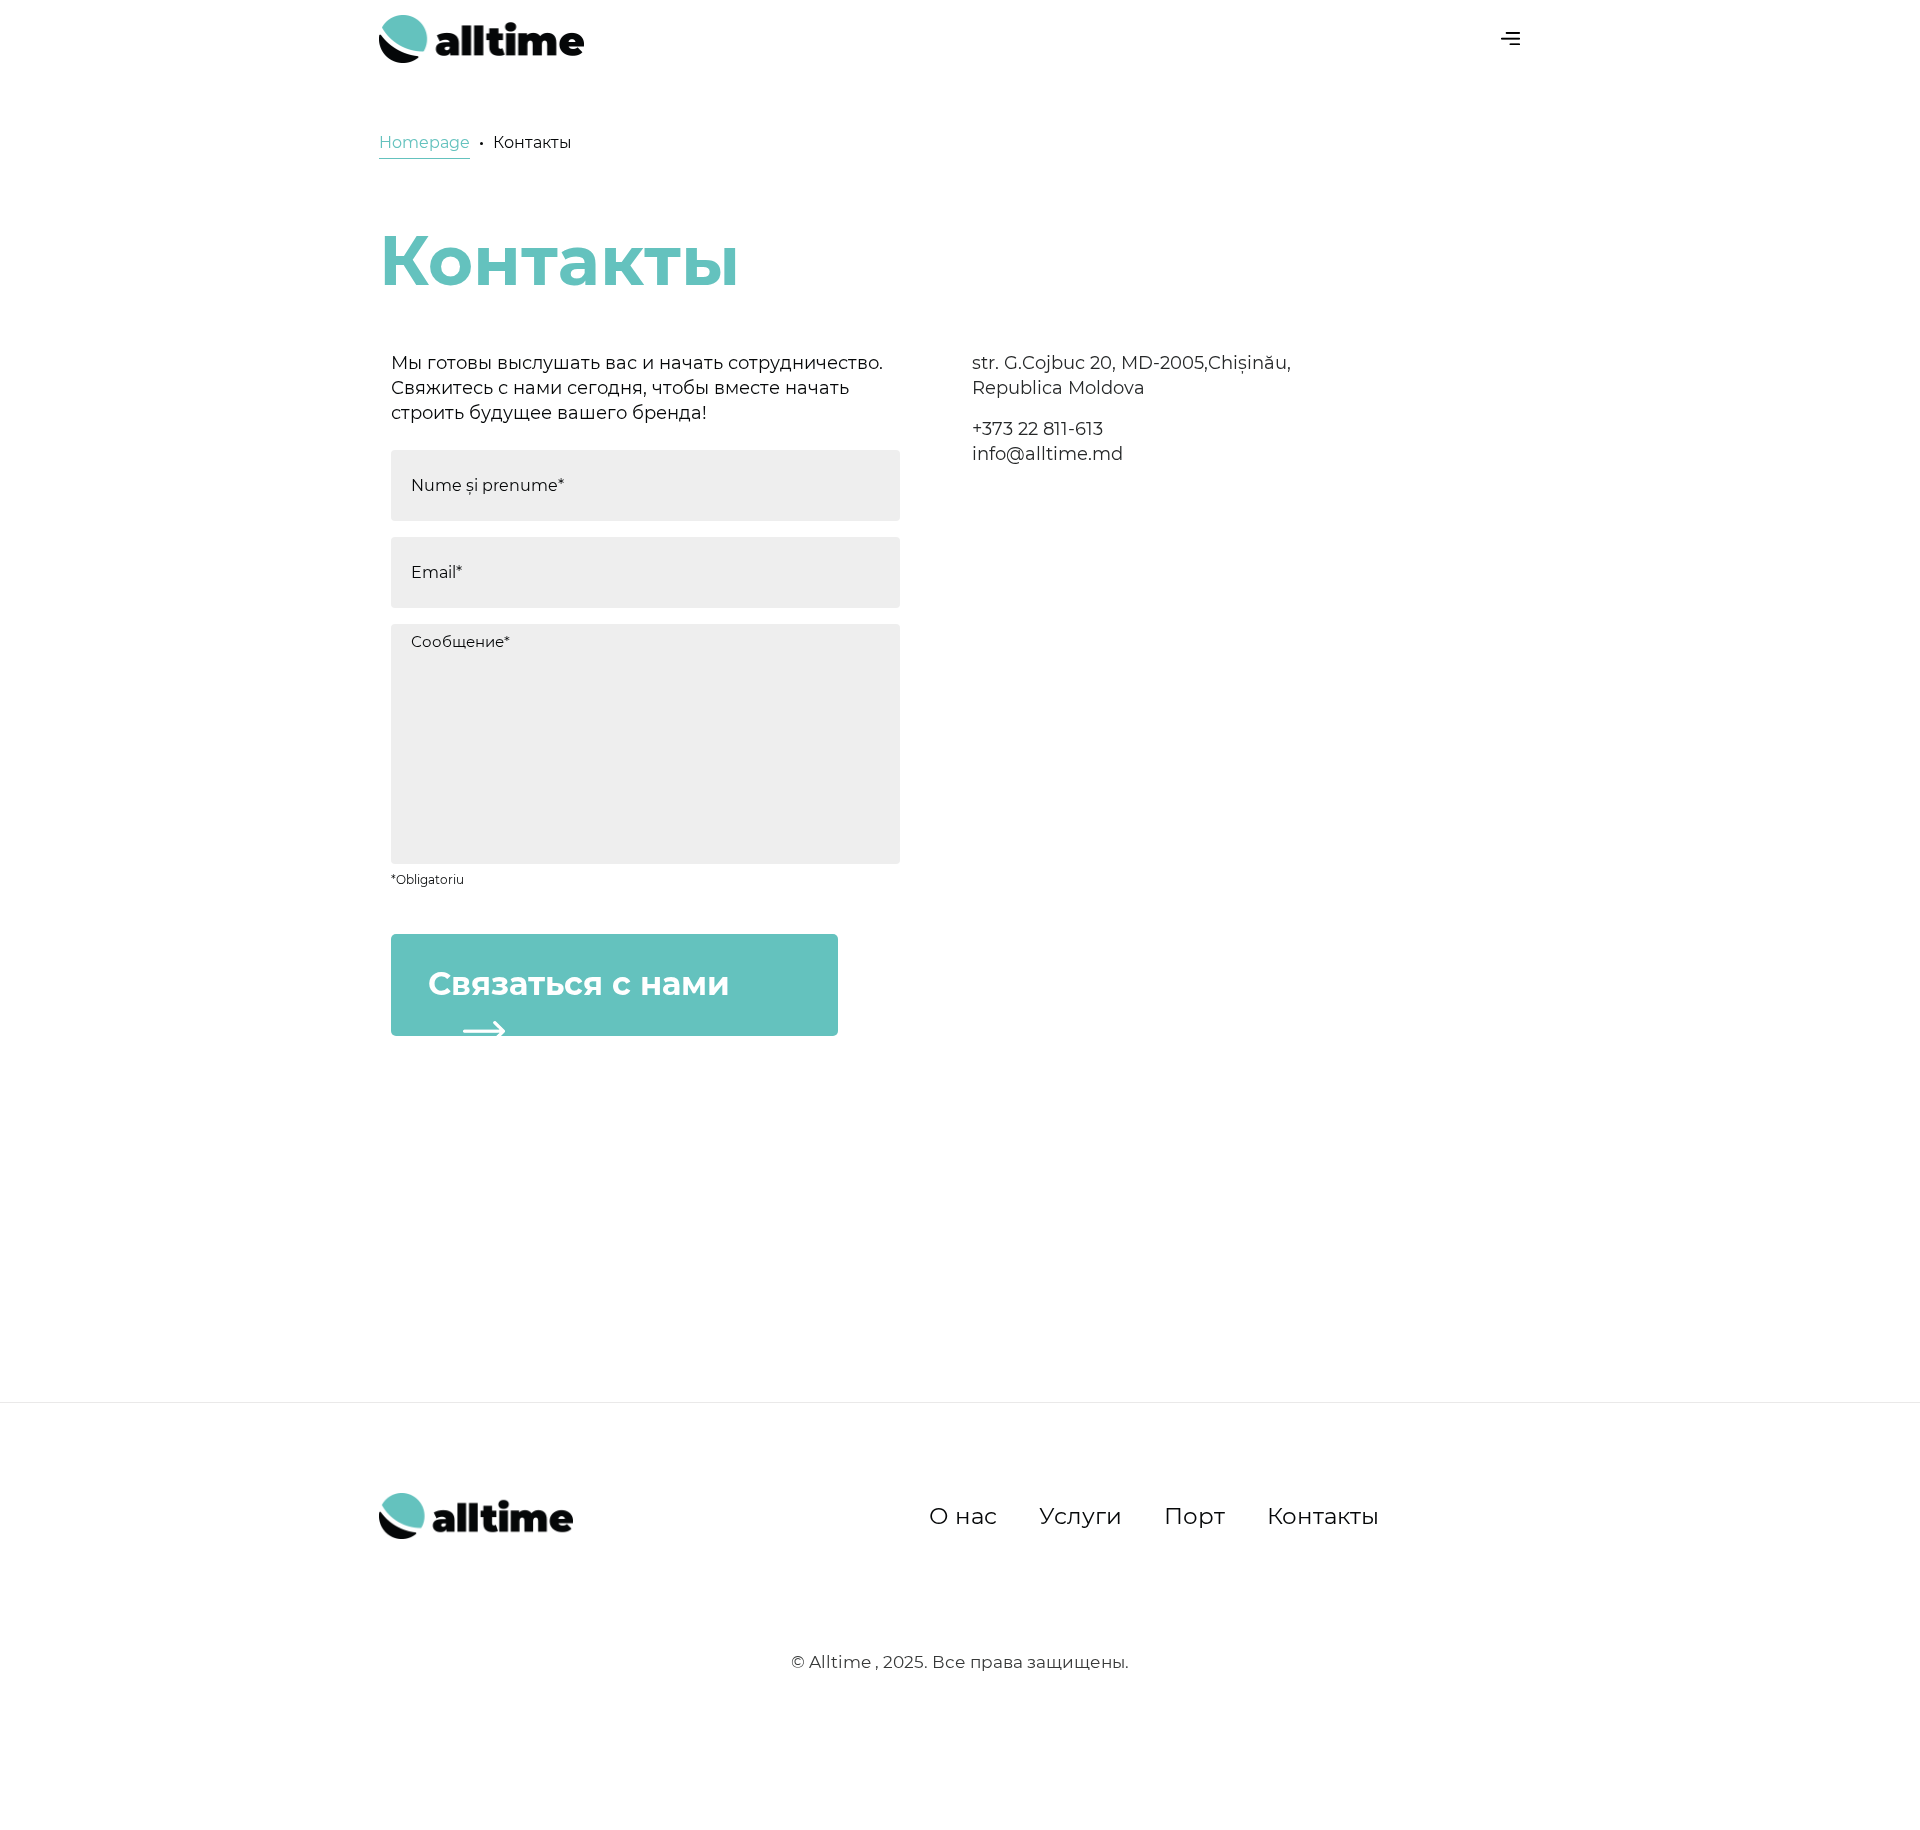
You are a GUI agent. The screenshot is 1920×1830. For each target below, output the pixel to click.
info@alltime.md (1047, 454)
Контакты (1323, 1516)
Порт (1194, 1516)
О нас (963, 1516)
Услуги (1080, 1516)
